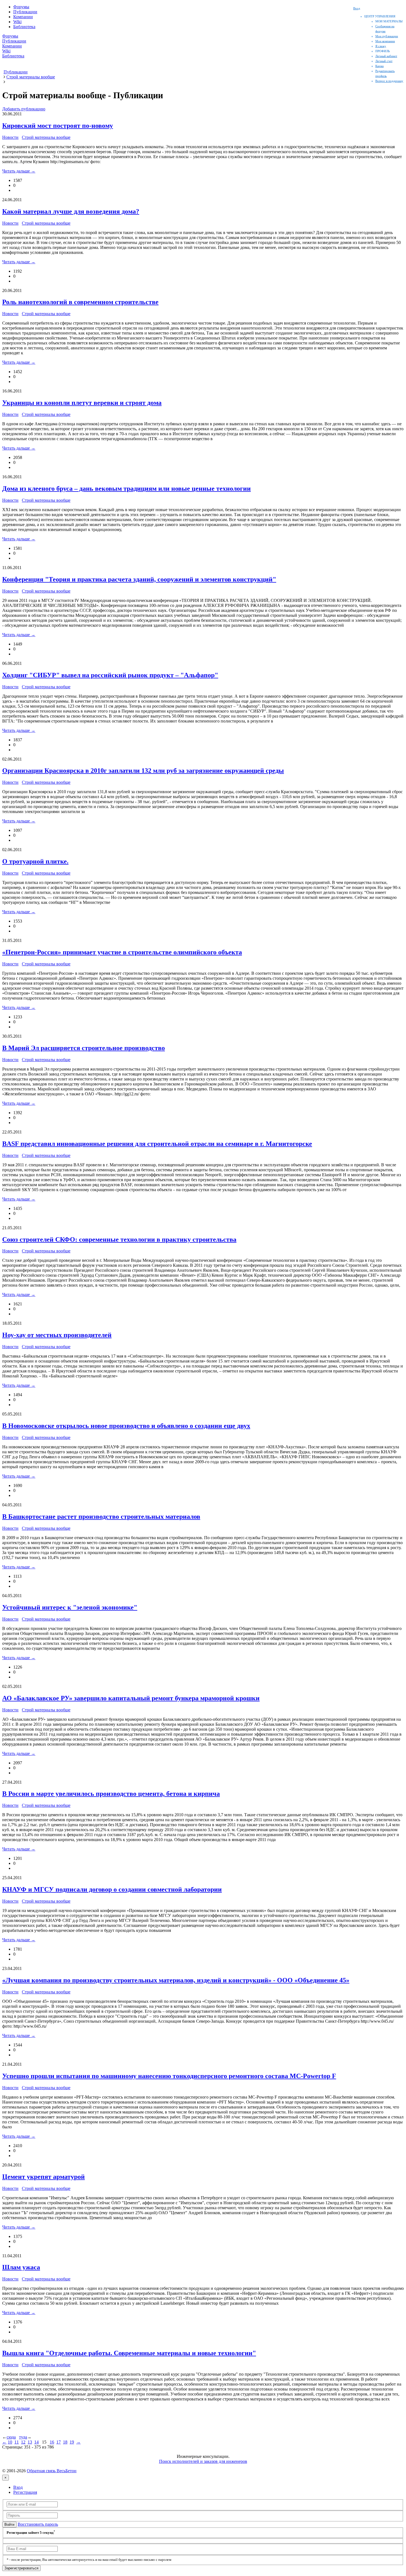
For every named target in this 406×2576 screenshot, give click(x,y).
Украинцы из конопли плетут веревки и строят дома (82, 403)
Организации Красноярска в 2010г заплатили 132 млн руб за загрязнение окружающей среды (143, 771)
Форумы (21, 7)
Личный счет (384, 61)
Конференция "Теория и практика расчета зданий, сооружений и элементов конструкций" (139, 579)
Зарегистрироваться (21, 2568)
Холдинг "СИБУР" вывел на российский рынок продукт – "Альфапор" (110, 675)
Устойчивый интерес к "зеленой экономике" (70, 1607)
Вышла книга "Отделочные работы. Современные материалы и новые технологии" (129, 2353)
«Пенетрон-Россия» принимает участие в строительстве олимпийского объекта (122, 952)
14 (36, 2442)
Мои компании (385, 41)
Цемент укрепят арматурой (43, 2177)
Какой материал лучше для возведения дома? (71, 211)
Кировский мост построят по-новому (58, 126)
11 (17, 2442)
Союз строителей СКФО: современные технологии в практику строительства (119, 1239)
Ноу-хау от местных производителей (57, 1335)
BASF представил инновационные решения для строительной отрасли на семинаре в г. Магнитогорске (157, 1144)
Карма (379, 66)
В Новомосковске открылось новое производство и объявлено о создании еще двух (126, 1426)
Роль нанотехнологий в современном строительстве (80, 302)
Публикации (25, 12)
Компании (23, 17)
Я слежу (381, 46)
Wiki (17, 22)
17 (59, 2442)
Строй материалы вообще (46, 137)
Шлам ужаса (21, 2267)
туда (23, 2437)
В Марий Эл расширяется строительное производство (84, 1048)
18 (65, 2442)
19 (72, 2442)
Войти (9, 2525)
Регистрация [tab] (25, 2492)
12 (23, 2442)
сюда (11, 2437)
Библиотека (24, 27)
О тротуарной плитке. (35, 861)
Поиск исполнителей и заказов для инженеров (203, 2461)
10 (10, 2442)
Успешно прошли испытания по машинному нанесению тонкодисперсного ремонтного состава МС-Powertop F (169, 2076)
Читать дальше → (19, 171)
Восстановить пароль (38, 2524)
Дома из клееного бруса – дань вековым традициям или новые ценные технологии (126, 488)
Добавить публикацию (24, 109)
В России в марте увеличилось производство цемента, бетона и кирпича (111, 1794)
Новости (10, 137)
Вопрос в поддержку (389, 81)
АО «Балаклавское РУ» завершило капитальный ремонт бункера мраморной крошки (131, 1698)
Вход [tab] (18, 2487)
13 (30, 2442)
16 (52, 2442)
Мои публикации (387, 36)
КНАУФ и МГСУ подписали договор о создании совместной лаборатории (112, 1889)
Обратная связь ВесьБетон (52, 2471)
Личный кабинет (386, 56)
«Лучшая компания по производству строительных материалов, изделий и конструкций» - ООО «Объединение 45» (176, 1980)
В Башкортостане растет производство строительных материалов (101, 1517)
